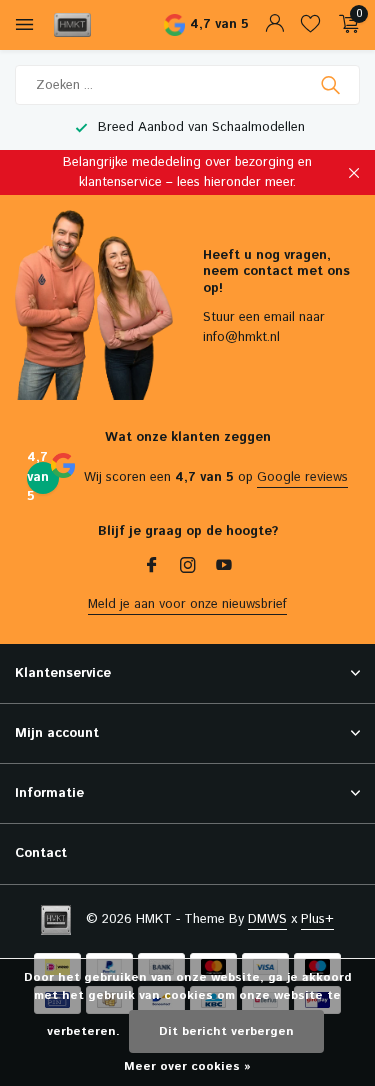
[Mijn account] (274, 25)
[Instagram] (188, 568)
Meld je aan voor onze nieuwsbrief (187, 604)
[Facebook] (152, 568)
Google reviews (302, 477)
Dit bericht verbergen (226, 1031)
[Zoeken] (332, 85)
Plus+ (317, 919)
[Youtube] (224, 568)
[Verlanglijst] (310, 25)
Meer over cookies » (187, 1066)
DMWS (267, 919)
